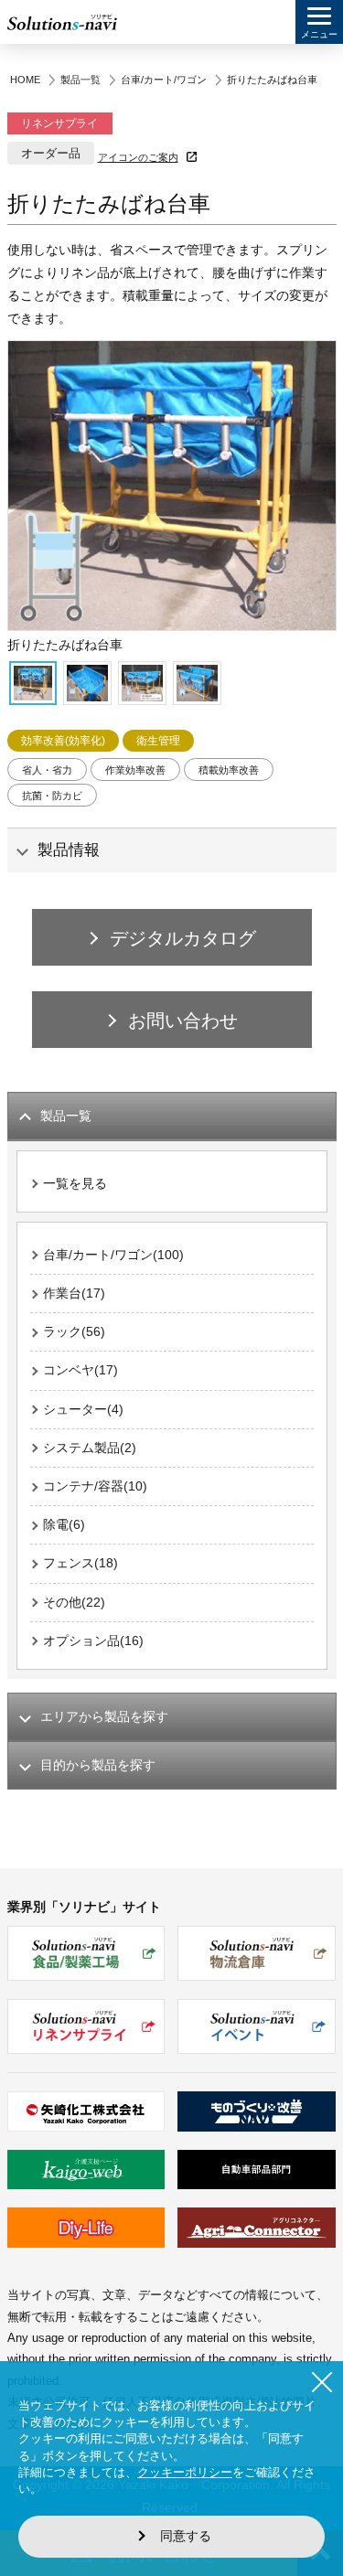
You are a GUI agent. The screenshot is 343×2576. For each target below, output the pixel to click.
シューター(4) (83, 1409)
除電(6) (64, 1524)
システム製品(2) (90, 1448)
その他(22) (74, 1602)
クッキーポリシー (185, 2472)
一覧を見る (75, 1183)
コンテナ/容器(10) (95, 1486)
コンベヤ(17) (80, 1370)
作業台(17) (74, 1293)
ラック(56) (74, 1331)
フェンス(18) (80, 1563)
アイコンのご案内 (138, 157)
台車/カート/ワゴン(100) (113, 1255)
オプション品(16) (93, 1641)
